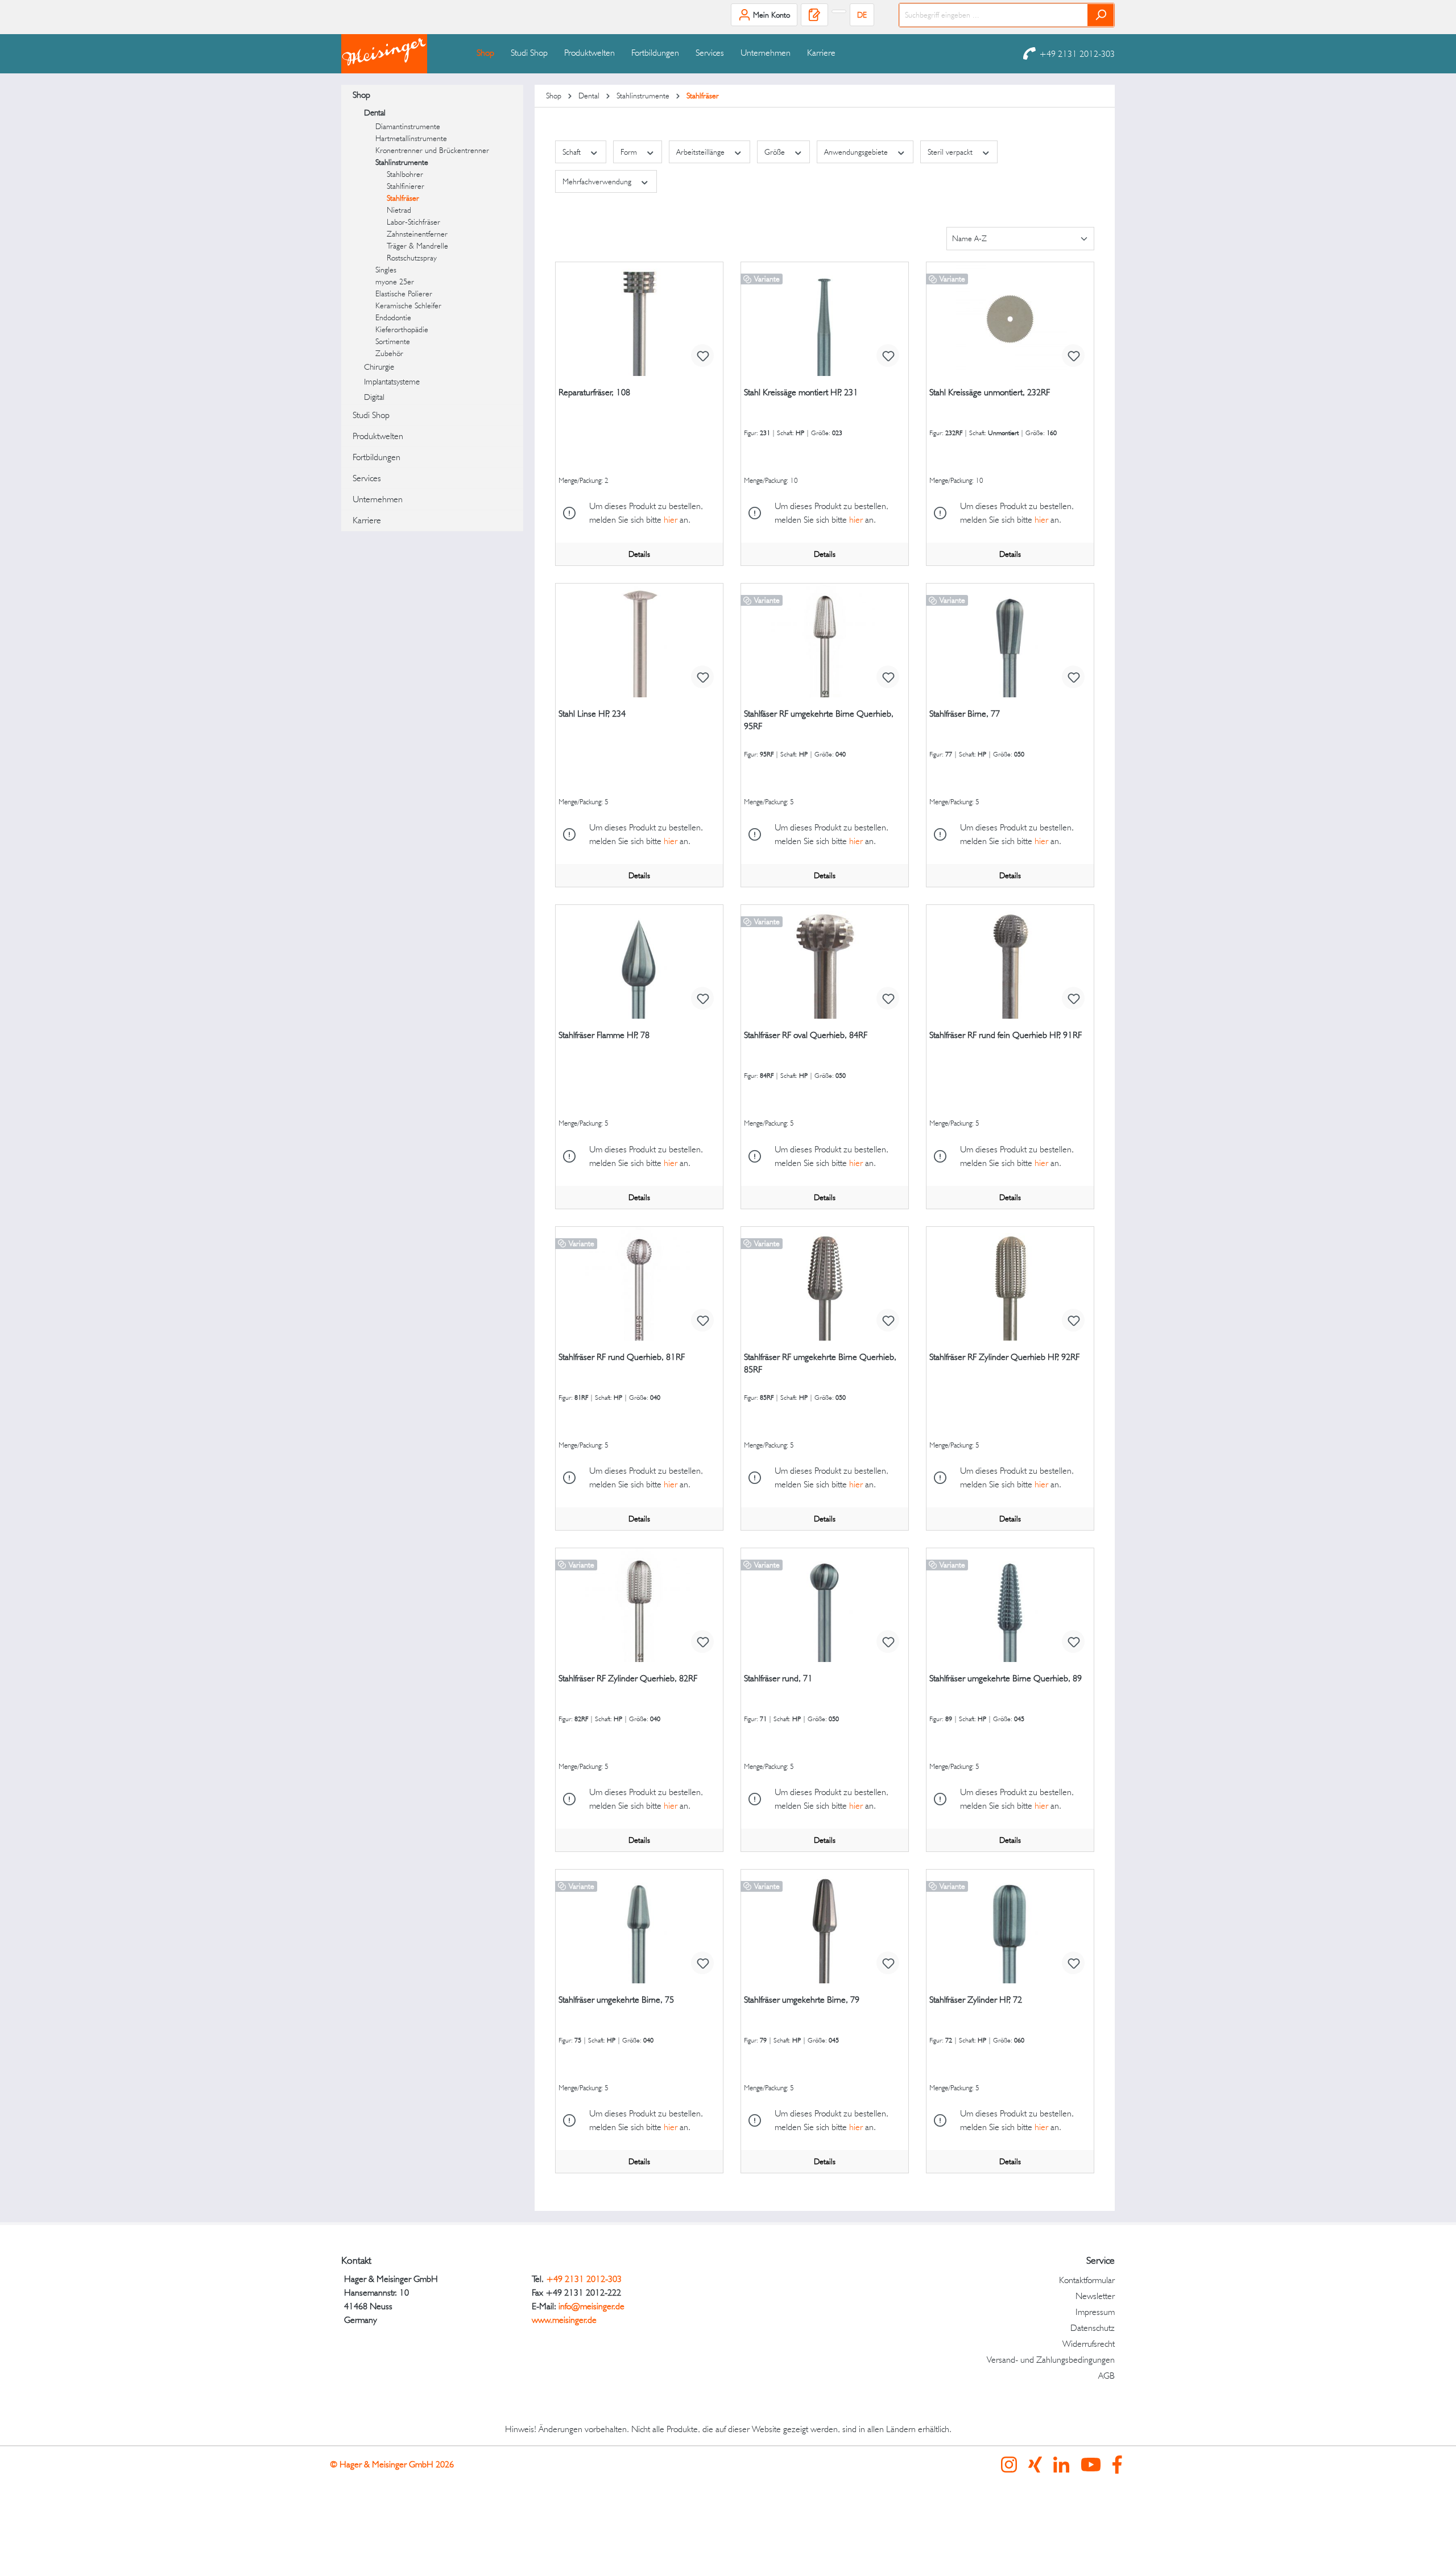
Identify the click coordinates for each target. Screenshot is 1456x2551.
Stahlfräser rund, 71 (778, 1678)
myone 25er (395, 282)
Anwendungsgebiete (857, 152)
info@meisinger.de (591, 2306)
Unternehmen (378, 499)
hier (671, 520)
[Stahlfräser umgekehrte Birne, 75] (639, 1926)
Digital (374, 397)
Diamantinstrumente (408, 126)
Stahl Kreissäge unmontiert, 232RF (990, 392)
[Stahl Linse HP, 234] (639, 640)
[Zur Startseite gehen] (398, 54)
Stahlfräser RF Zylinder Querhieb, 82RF (628, 1678)
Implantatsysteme (392, 382)
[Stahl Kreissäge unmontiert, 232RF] (1010, 319)
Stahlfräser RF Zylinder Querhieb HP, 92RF (1004, 1357)
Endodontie (393, 317)
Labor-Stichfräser (413, 222)
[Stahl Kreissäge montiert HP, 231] (825, 319)
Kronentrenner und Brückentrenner (432, 150)
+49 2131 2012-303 (1077, 54)
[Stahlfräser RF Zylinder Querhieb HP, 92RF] (1010, 1284)
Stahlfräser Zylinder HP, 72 (976, 2000)
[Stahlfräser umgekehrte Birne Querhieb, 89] (1010, 1605)
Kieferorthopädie (402, 329)
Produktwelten (378, 436)
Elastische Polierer (404, 293)
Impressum (1095, 2312)
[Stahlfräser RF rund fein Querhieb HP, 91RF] (1010, 962)
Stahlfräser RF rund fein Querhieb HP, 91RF (1006, 1035)
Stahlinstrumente (402, 162)
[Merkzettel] (814, 15)
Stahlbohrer (405, 174)
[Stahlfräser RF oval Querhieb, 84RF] (825, 962)
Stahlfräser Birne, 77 (965, 714)
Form (630, 152)
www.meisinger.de (564, 2320)
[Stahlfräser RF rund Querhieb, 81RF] (639, 1284)
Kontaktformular (1087, 2280)
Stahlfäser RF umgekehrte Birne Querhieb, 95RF (819, 720)
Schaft (573, 152)
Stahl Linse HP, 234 (592, 714)
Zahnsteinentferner (417, 234)
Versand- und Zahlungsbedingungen (1051, 2360)
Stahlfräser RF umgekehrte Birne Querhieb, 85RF (820, 1363)
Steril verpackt (951, 152)
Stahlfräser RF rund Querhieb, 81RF (622, 1357)
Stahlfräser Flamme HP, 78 (604, 1035)
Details (639, 554)
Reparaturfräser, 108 (594, 392)
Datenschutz (1093, 2328)
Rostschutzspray (412, 258)
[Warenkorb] (839, 11)
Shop (361, 95)
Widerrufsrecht (1089, 2344)
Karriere (367, 520)
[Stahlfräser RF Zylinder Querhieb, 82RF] (639, 1605)
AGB (1107, 2376)
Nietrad (399, 210)
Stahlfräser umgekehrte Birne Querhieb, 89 (1006, 1678)
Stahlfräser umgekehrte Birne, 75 (616, 2000)
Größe (776, 152)
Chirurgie (379, 367)
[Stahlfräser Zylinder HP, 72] (1010, 1926)
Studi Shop (371, 415)
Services (367, 478)
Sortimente (393, 341)
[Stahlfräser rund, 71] (825, 1605)
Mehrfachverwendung (598, 181)
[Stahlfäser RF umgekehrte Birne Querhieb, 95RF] (825, 640)
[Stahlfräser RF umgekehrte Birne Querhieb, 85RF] (825, 1284)
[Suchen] (1101, 15)
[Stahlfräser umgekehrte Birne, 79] (825, 1926)
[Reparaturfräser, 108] (639, 319)
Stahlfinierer (406, 186)
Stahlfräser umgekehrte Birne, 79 (802, 2000)
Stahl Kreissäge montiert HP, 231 (801, 392)
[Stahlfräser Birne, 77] (1010, 640)
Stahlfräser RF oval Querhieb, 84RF (806, 1035)
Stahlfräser (403, 198)
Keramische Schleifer (408, 305)
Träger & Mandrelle (417, 246)
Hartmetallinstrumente (411, 138)
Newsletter (1095, 2296)
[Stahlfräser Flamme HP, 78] (639, 962)
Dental (375, 113)
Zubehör (389, 353)
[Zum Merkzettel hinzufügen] (702, 355)
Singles (386, 270)
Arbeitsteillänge (702, 152)
